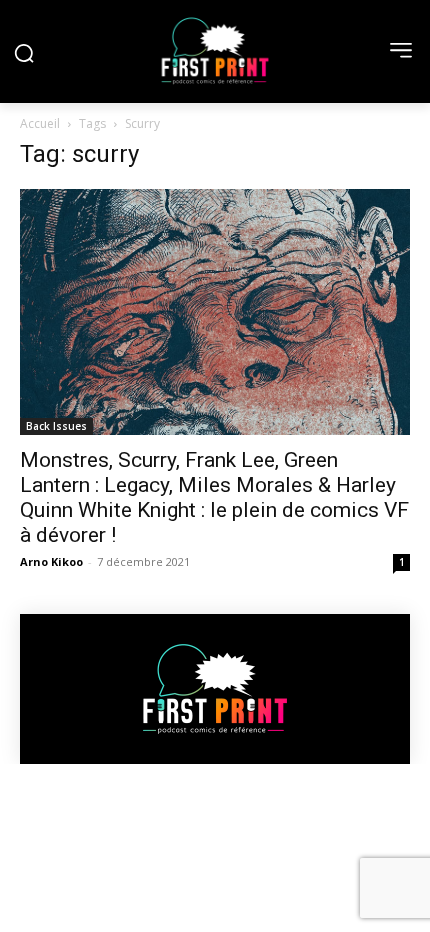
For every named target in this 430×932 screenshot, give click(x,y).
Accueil (40, 123)
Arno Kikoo (51, 561)
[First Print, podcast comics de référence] (215, 51)
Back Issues (56, 426)
